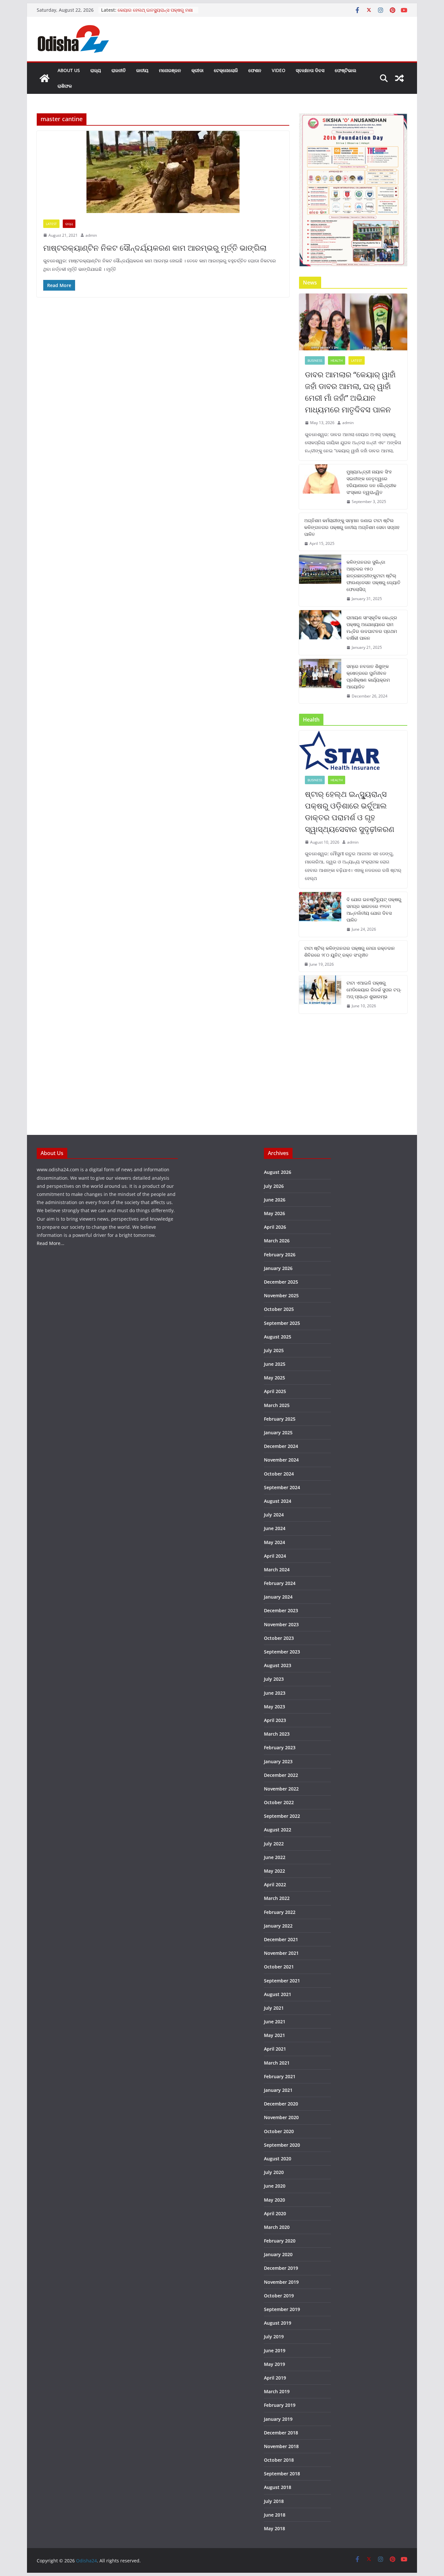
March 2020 (277, 2227)
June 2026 (275, 1200)
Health (337, 360)
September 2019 (282, 2309)
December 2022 (281, 1775)
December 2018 (281, 2433)
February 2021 (280, 2076)
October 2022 (279, 1802)
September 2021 (282, 1981)
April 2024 (275, 1556)
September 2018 (282, 2474)
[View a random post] (399, 78)
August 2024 (278, 1501)
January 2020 (278, 2254)
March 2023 (277, 1734)
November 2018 (281, 2446)
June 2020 (275, 2186)
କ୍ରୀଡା (197, 70)
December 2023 (281, 1610)
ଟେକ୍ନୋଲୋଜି (226, 70)
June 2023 (275, 1693)
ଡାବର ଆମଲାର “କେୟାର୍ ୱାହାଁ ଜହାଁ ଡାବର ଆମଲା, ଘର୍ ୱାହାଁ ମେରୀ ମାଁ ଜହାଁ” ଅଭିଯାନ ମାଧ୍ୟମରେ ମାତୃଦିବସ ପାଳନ (350, 392)
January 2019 (278, 2419)
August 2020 (278, 2159)
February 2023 (280, 1747)
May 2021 (274, 2035)
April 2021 (275, 2049)
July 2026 (274, 1186)
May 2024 (274, 1542)
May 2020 (274, 2200)
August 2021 (278, 1994)
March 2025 (277, 1405)
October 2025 (279, 1309)
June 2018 (275, 2515)
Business (315, 360)
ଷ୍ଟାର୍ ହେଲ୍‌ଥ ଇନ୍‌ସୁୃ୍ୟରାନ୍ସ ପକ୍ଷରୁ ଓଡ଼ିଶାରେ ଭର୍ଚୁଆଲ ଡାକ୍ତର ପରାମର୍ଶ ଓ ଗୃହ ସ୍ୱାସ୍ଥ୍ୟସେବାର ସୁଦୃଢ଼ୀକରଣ (350, 811)
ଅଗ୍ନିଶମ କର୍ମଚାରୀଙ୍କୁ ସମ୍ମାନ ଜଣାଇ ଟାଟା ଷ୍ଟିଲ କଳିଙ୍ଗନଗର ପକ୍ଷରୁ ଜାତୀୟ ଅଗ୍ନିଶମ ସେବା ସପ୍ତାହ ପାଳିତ (352, 527)
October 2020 (279, 2131)
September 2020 (282, 2145)
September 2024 (282, 1487)
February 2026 (280, 1255)
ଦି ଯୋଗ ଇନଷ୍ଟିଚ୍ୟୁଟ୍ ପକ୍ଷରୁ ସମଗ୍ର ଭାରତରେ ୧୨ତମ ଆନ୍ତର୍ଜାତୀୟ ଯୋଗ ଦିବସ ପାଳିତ (374, 910)
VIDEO (279, 70)
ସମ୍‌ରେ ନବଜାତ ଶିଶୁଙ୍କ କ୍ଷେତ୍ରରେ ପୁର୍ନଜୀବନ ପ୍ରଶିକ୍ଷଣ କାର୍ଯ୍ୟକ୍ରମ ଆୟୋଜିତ (368, 676)
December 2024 (281, 1446)
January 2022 (278, 1926)
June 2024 (275, 1528)
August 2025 (278, 1337)
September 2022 (282, 1816)
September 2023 (282, 1652)
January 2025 (278, 1433)
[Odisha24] (45, 78)
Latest (51, 224)
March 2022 (277, 1898)
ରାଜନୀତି (119, 70)
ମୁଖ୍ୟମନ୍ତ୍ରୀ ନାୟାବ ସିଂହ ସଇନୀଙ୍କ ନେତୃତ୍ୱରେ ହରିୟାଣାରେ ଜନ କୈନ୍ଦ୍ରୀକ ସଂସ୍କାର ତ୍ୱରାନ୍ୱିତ (371, 482)
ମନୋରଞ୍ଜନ (170, 70)
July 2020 (274, 2172)
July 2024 (274, 1515)
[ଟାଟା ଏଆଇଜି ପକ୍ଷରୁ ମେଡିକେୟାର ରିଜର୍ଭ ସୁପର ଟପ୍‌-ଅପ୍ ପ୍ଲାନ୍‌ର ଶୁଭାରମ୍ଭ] (320, 994)
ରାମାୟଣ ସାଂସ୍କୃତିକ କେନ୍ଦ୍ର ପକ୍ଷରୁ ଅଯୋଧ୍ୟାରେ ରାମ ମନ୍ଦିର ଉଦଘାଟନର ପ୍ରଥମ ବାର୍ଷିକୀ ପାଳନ (372, 628)
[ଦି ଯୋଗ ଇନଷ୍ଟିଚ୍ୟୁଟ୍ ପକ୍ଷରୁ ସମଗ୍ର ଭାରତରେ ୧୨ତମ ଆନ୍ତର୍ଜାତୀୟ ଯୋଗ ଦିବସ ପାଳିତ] (320, 914)
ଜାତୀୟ (142, 70)
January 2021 (278, 2090)
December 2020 (281, 2104)
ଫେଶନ (255, 70)
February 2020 (280, 2241)
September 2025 (282, 1323)
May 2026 (274, 1213)
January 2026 (278, 1268)
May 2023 (274, 1707)
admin (91, 235)
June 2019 (275, 2350)
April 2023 (275, 1720)
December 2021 (281, 1939)
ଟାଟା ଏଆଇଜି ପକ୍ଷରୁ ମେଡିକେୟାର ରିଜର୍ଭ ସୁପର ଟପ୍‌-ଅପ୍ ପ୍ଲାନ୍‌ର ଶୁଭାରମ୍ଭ (374, 990)
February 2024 (280, 1583)
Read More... (51, 1243)
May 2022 (274, 1871)
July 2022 (274, 1844)
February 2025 (280, 1419)
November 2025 (281, 1295)
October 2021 (279, 1967)
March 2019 (277, 2391)
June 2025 (275, 1364)
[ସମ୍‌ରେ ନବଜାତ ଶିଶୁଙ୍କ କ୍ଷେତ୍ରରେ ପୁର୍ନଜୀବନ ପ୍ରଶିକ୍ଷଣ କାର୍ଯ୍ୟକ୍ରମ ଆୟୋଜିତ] (320, 681)
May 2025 (274, 1378)
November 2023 (281, 1624)
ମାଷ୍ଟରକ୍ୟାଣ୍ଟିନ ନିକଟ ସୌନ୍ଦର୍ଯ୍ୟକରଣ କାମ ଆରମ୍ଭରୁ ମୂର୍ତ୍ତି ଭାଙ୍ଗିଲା (155, 248)
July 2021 (274, 2008)
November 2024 (281, 1460)
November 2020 (281, 2117)
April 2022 (275, 1885)
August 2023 (278, 1665)
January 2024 (278, 1597)
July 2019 (274, 2337)
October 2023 (279, 1638)
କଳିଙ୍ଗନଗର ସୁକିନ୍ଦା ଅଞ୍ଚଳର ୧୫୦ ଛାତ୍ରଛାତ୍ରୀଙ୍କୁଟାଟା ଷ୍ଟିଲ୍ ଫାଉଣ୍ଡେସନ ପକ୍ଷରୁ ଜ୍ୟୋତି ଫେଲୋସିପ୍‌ (373, 576)
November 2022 (281, 1789)
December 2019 (281, 2268)
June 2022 (275, 1857)
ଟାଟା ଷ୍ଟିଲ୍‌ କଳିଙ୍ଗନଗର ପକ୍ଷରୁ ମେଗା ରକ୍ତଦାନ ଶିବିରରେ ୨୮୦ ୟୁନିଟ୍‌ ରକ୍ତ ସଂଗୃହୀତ (350, 951)
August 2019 (278, 2323)
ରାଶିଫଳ (65, 86)
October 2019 (279, 2296)
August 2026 (278, 1172)
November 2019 (281, 2282)
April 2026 (275, 1227)
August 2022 (278, 1830)
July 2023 (274, 1679)
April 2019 (275, 2378)
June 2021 (275, 2022)
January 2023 (278, 1761)
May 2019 (274, 2364)
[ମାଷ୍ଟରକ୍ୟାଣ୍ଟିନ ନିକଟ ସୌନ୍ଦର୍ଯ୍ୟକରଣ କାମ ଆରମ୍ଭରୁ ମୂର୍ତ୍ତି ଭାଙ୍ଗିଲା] (163, 172)
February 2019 (280, 2405)
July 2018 (274, 2501)
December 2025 (281, 1282)
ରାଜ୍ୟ (96, 70)
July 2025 (274, 1350)
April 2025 (275, 1391)
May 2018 (274, 2528)
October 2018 (279, 2460)
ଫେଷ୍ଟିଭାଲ (346, 70)
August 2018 (278, 2487)
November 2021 (281, 1953)
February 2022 (280, 1912)
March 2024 (277, 1570)
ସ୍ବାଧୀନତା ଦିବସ (310, 70)
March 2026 (277, 1241)
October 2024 (279, 1474)
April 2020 (275, 2213)
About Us (69, 70)
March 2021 (277, 2063)
